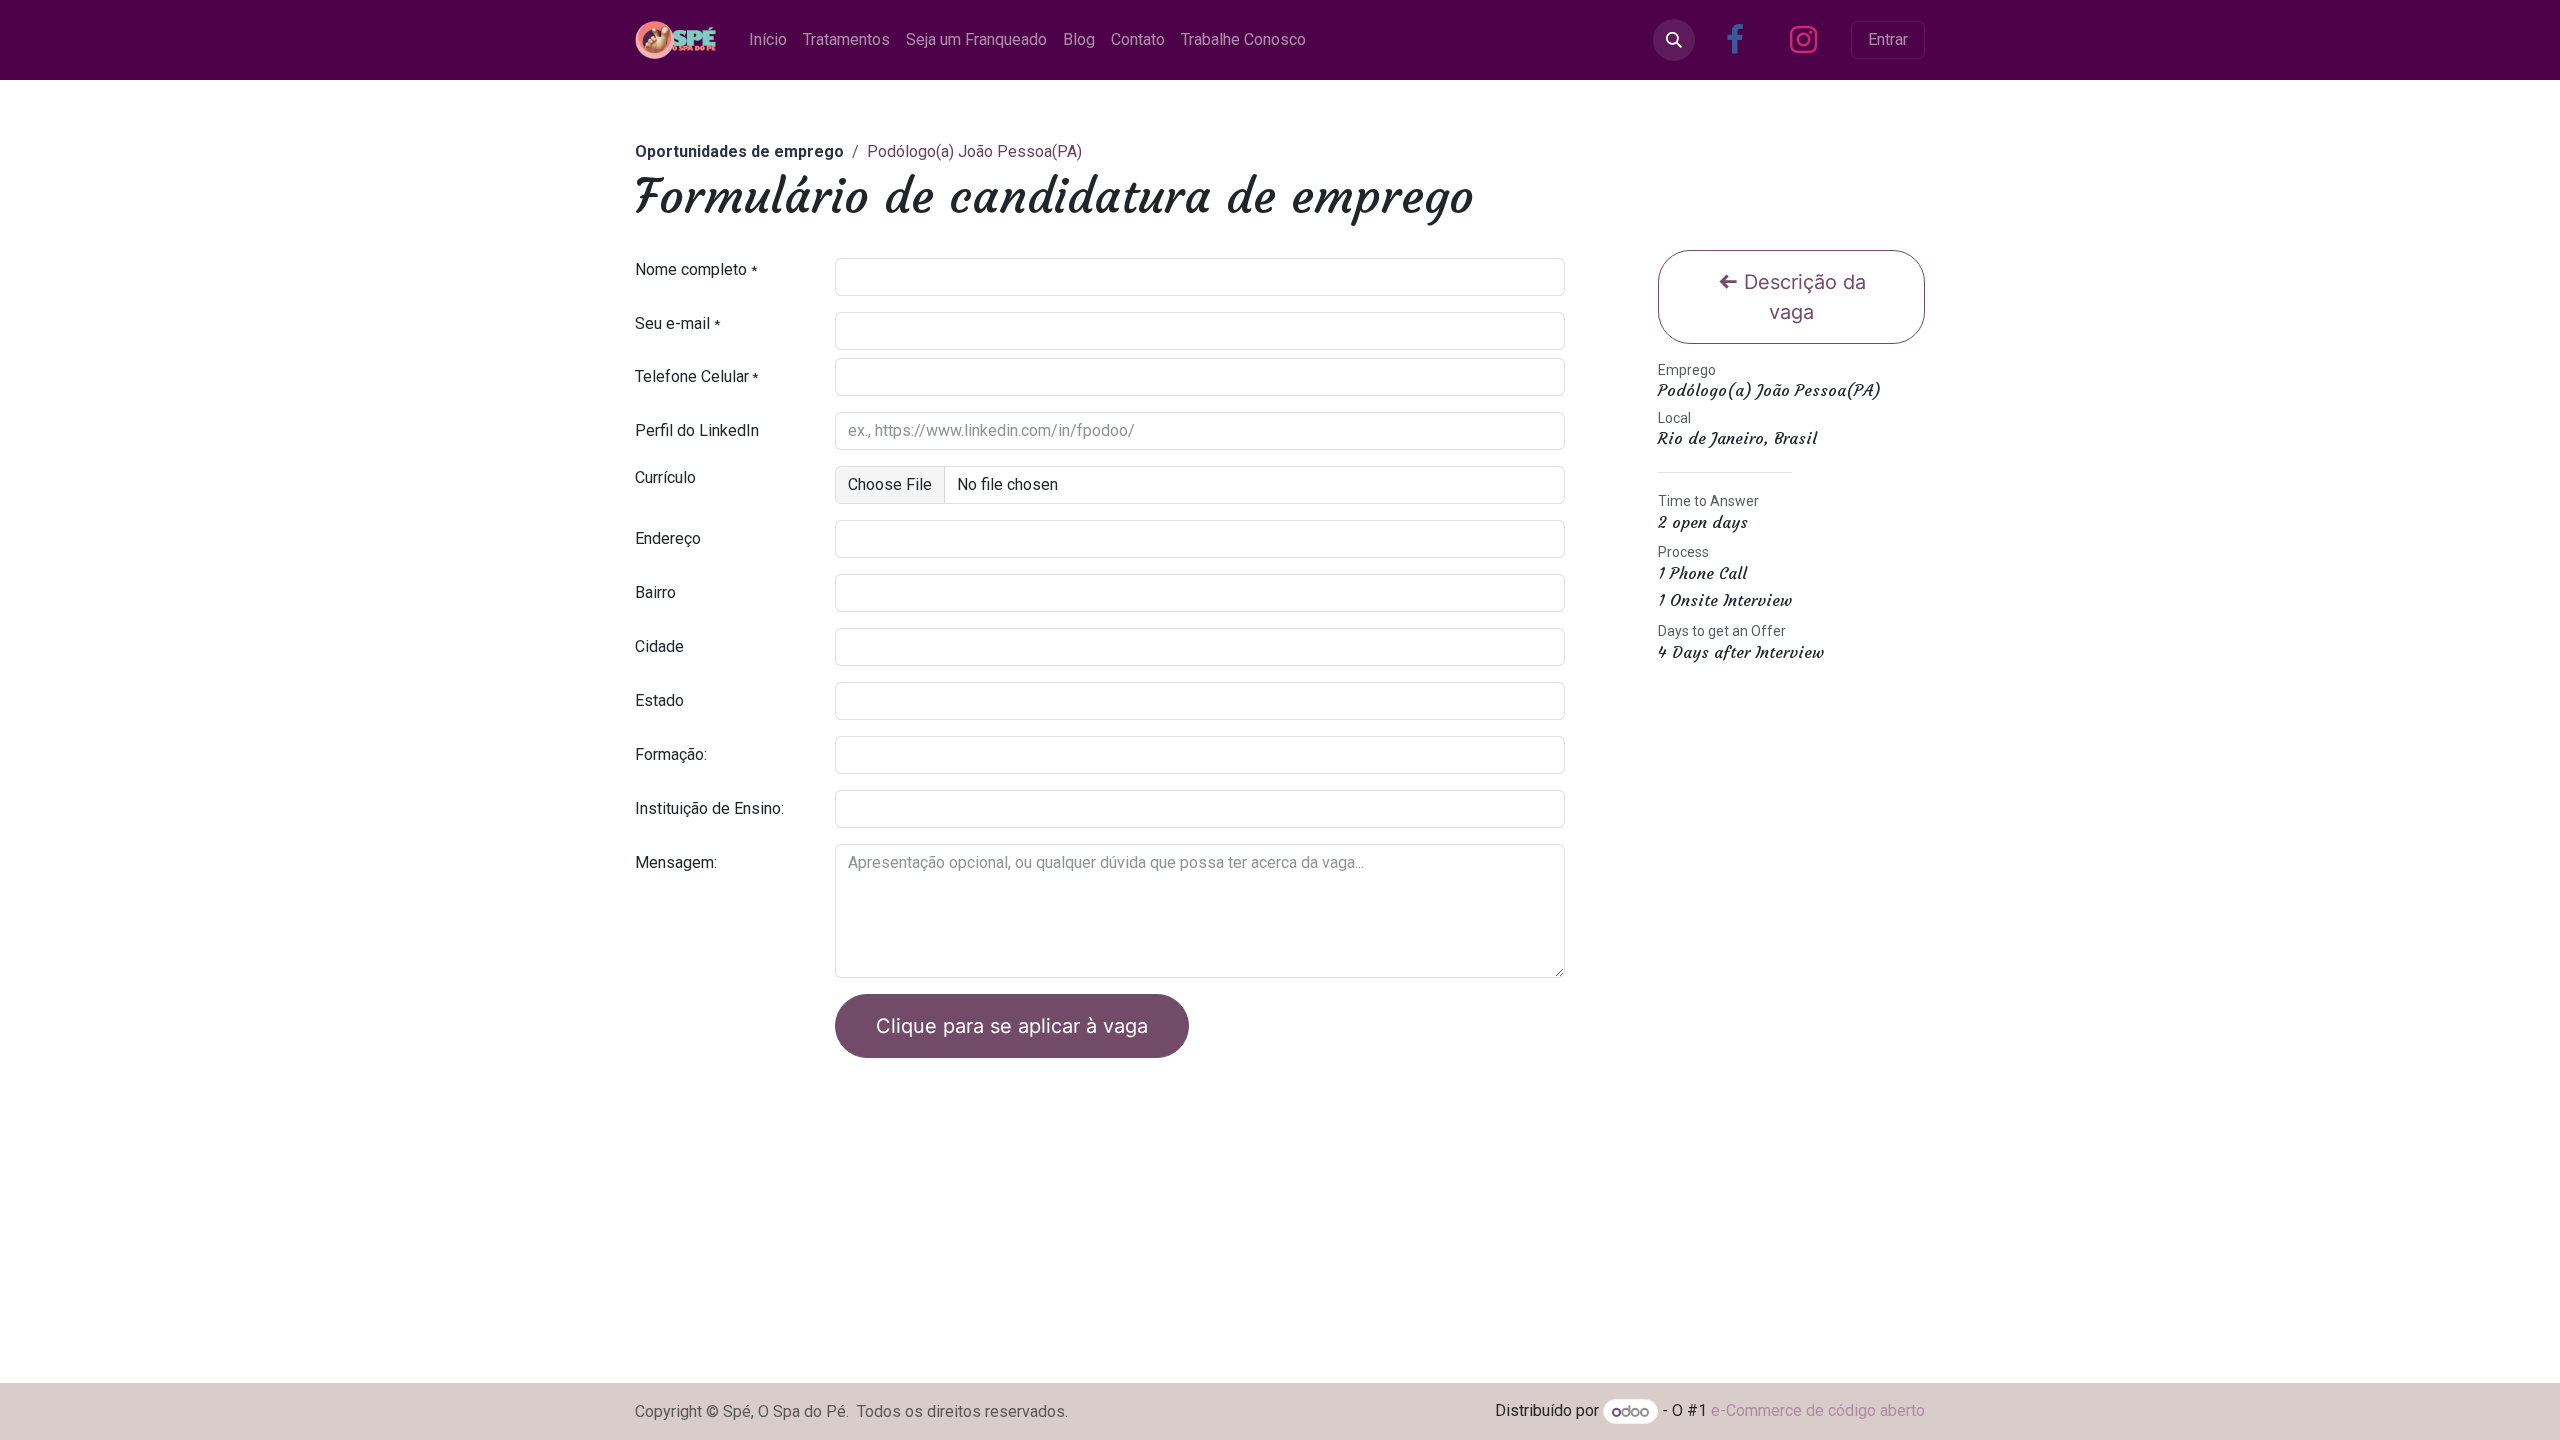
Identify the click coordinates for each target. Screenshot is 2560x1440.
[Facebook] (1735, 40)
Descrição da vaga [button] (1802, 297)
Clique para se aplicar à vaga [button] (1012, 1026)
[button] (1674, 40)
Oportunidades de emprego (739, 151)
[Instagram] (1803, 40)
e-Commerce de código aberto (1818, 1411)
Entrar (1888, 39)
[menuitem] (768, 40)
